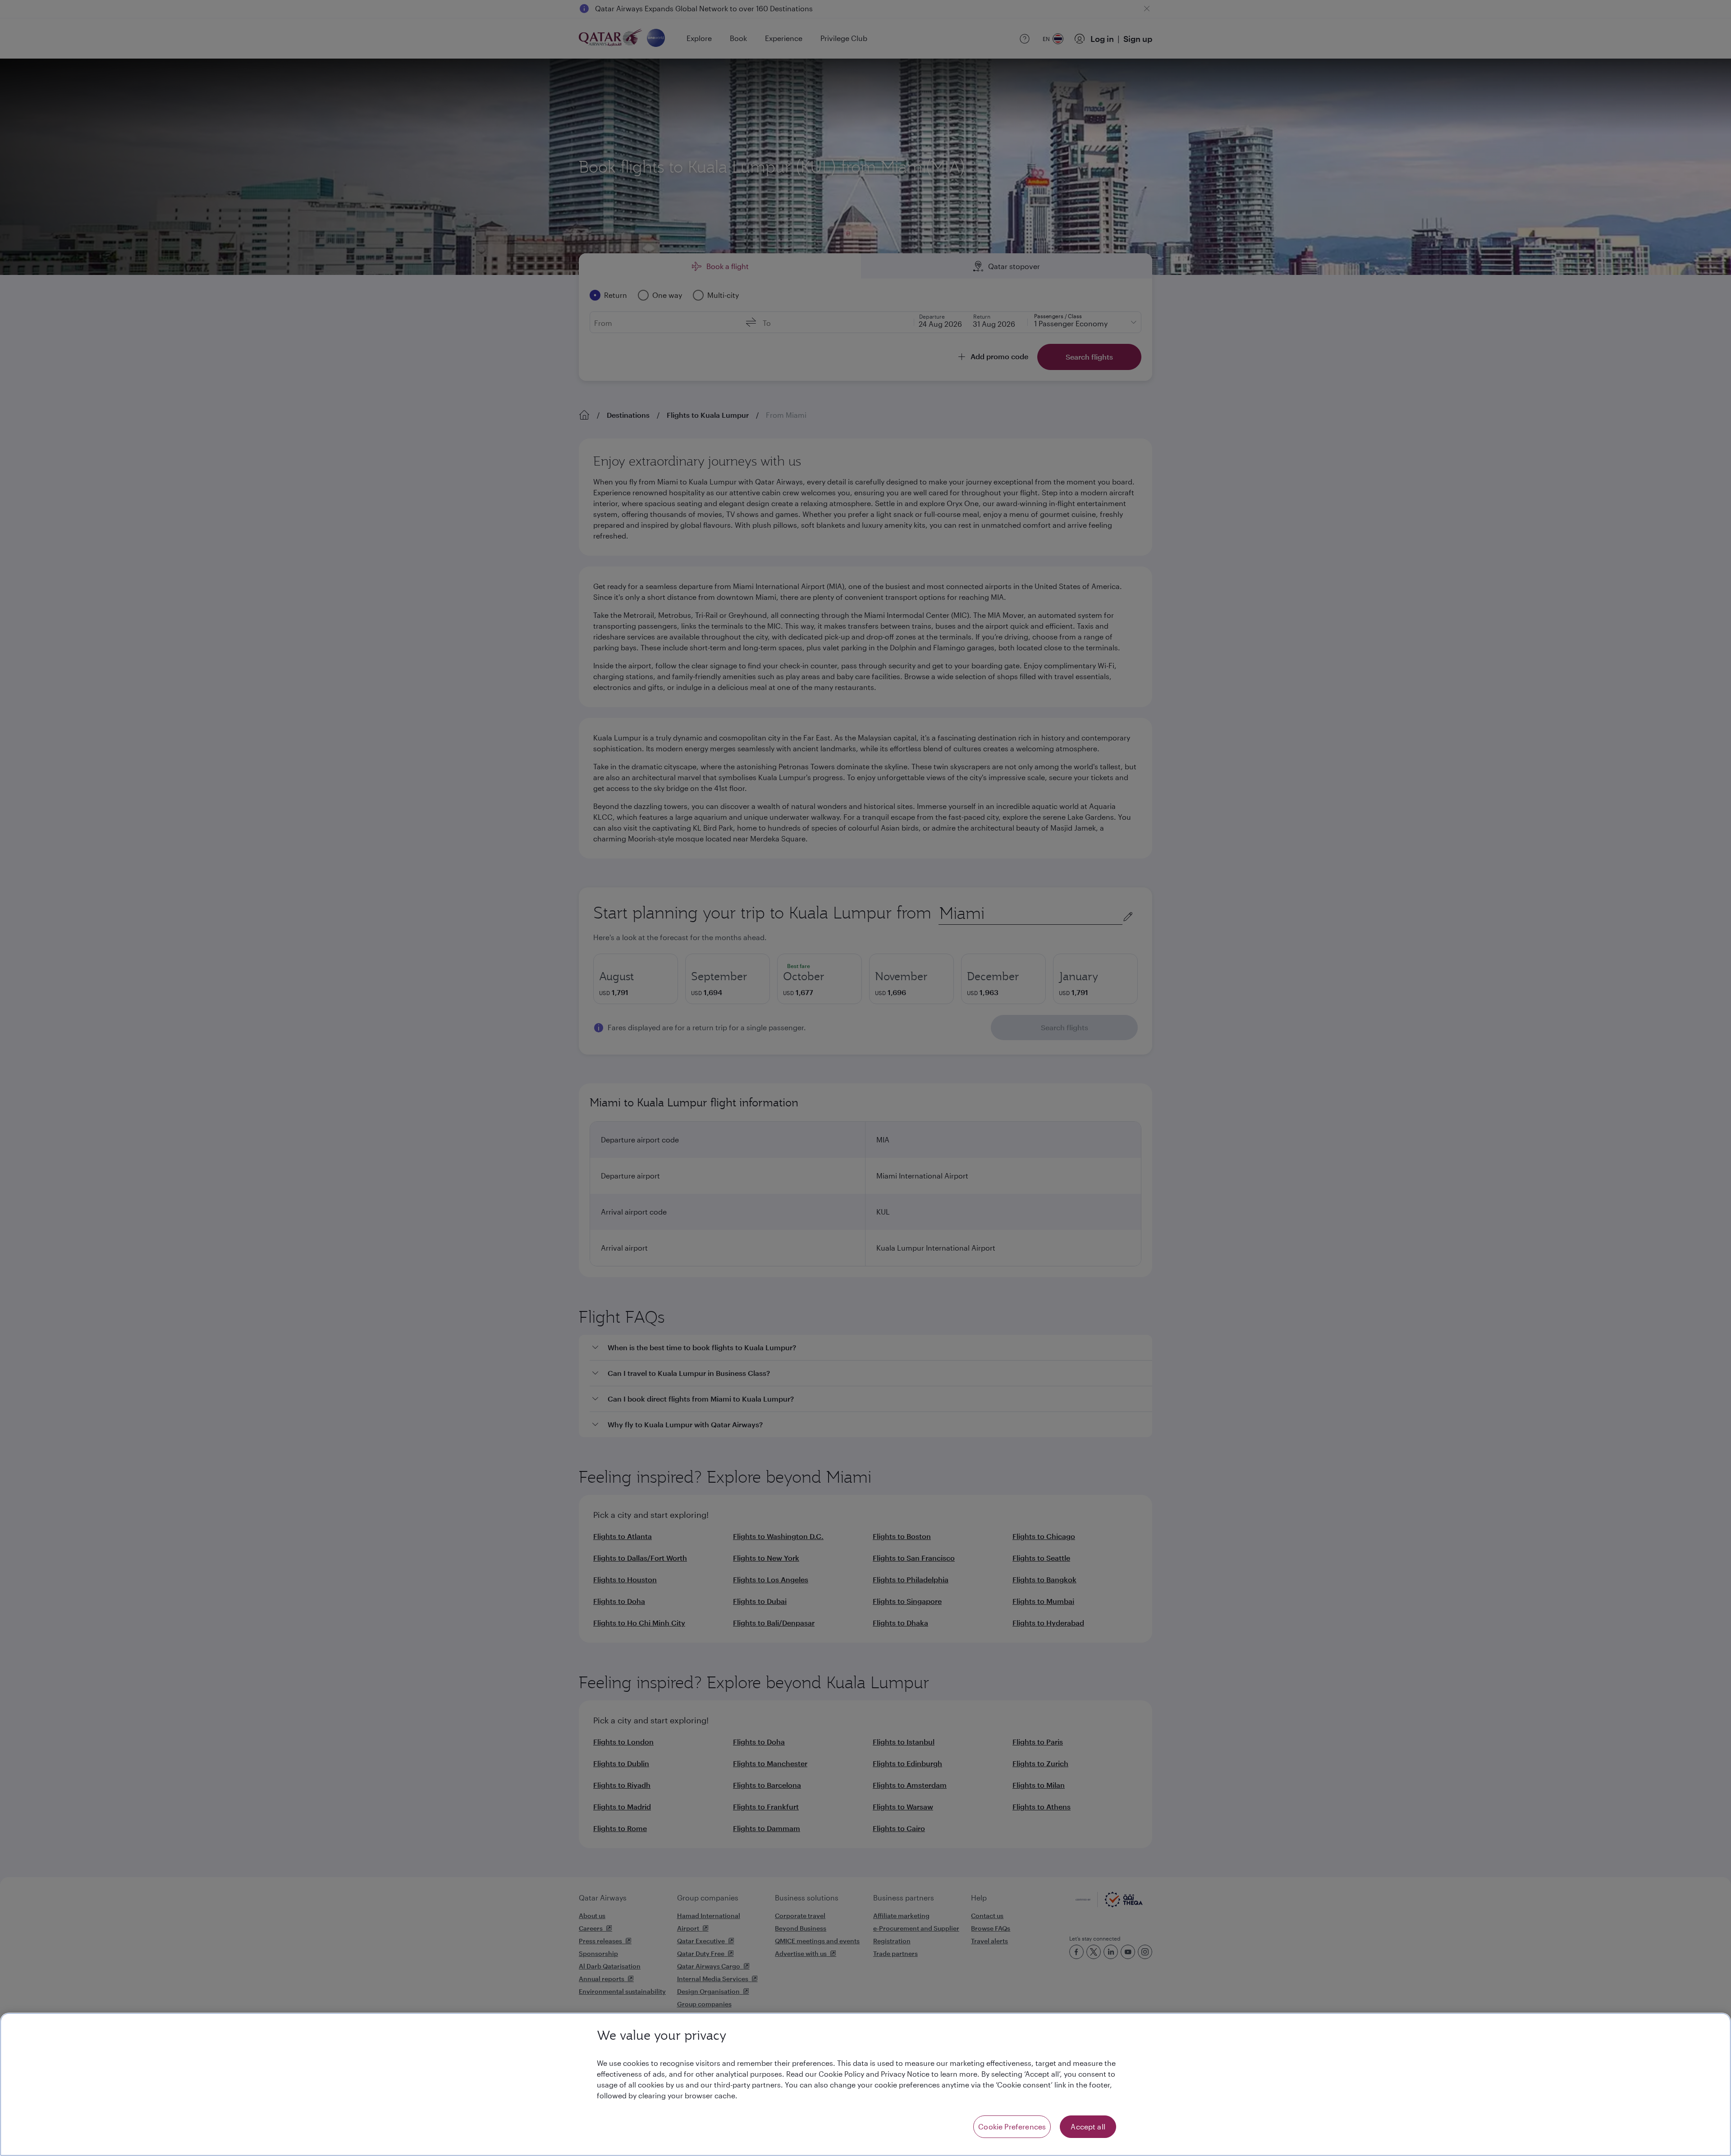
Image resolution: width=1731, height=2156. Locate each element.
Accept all (1088, 2126)
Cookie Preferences (1012, 2126)
